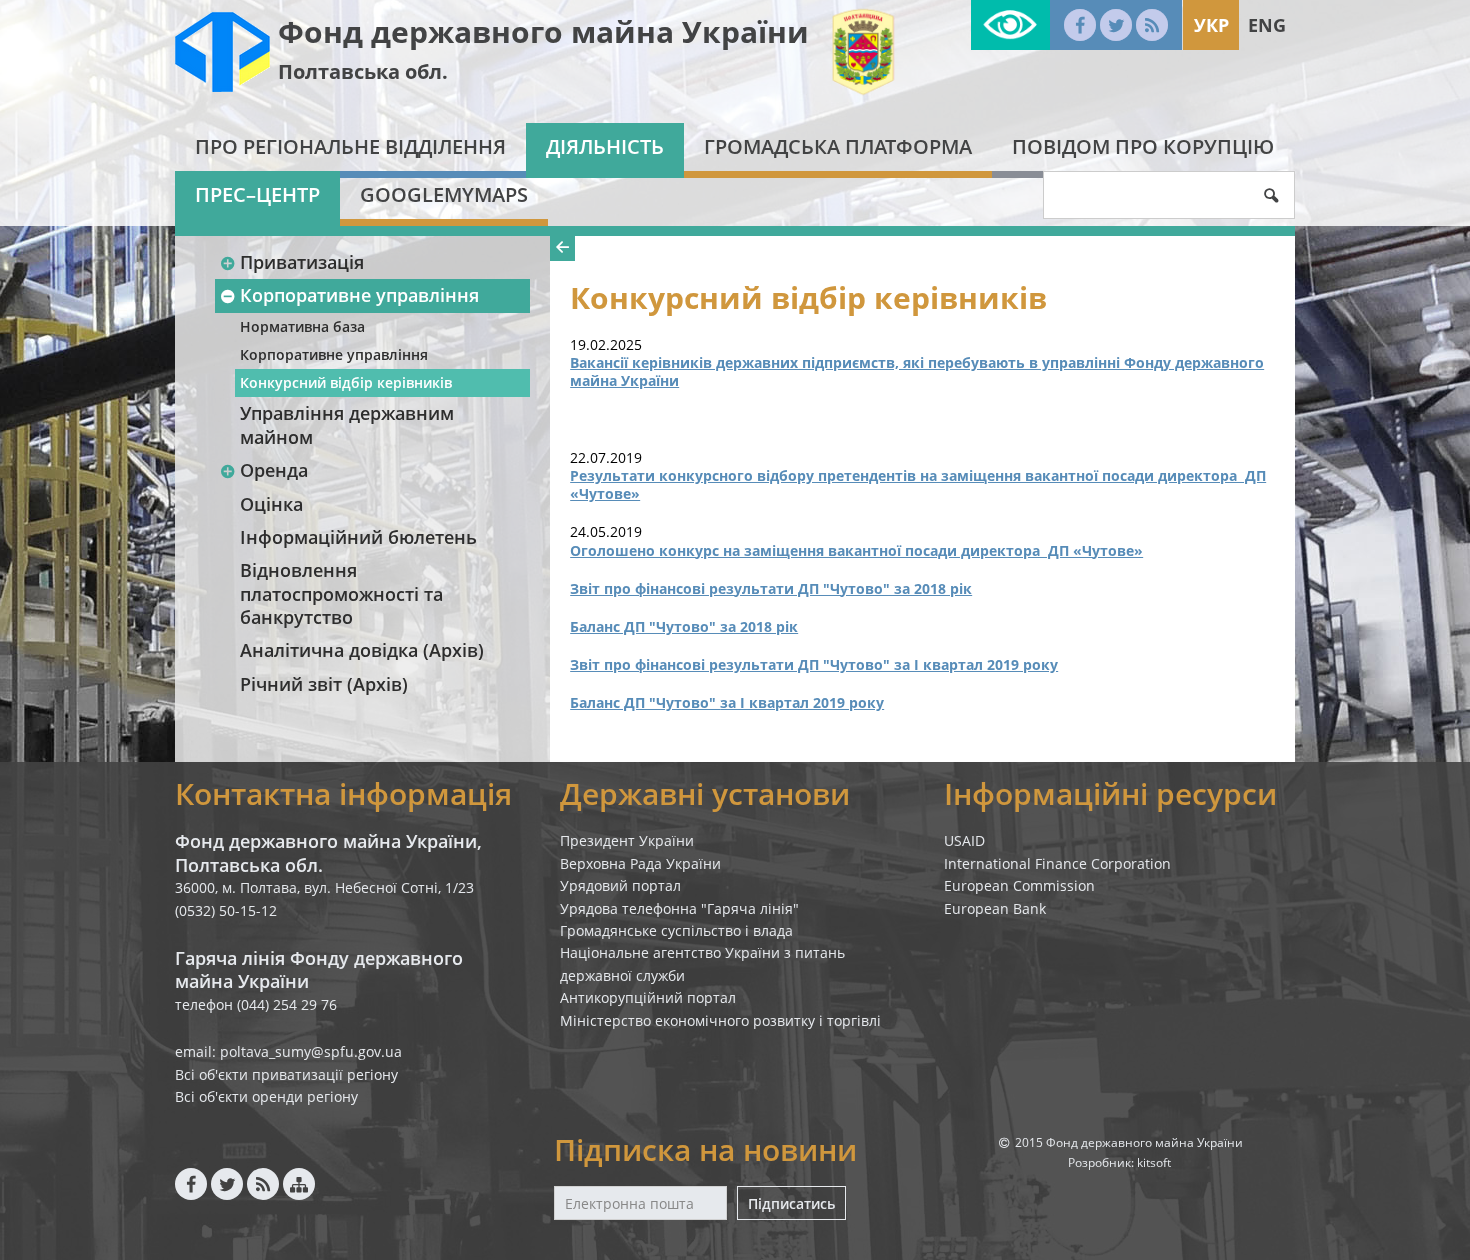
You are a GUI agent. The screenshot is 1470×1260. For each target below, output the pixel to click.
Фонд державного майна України (543, 31)
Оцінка (271, 504)
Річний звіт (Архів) (324, 684)
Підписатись (791, 1203)
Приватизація (302, 262)
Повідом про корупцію (1143, 146)
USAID (964, 840)
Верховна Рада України (640, 863)
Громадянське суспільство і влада (676, 930)
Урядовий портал (620, 885)
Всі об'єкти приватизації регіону (286, 1074)
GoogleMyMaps (444, 194)
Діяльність (605, 146)
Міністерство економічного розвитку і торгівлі (720, 1020)
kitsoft (1154, 1162)
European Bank (995, 908)
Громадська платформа (838, 146)
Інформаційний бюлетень (358, 537)
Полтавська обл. (363, 71)
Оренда (274, 470)
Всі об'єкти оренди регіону (266, 1096)
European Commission (1019, 885)
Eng (1267, 25)
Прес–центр (257, 194)
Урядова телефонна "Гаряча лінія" (679, 908)
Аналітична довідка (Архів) (362, 650)
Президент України (627, 840)
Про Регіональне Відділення (350, 146)
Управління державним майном (347, 424)
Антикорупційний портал (648, 997)
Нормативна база (302, 326)
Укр (1211, 25)
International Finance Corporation (1057, 863)
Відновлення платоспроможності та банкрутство (341, 593)
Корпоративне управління (359, 295)
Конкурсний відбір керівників (346, 382)
